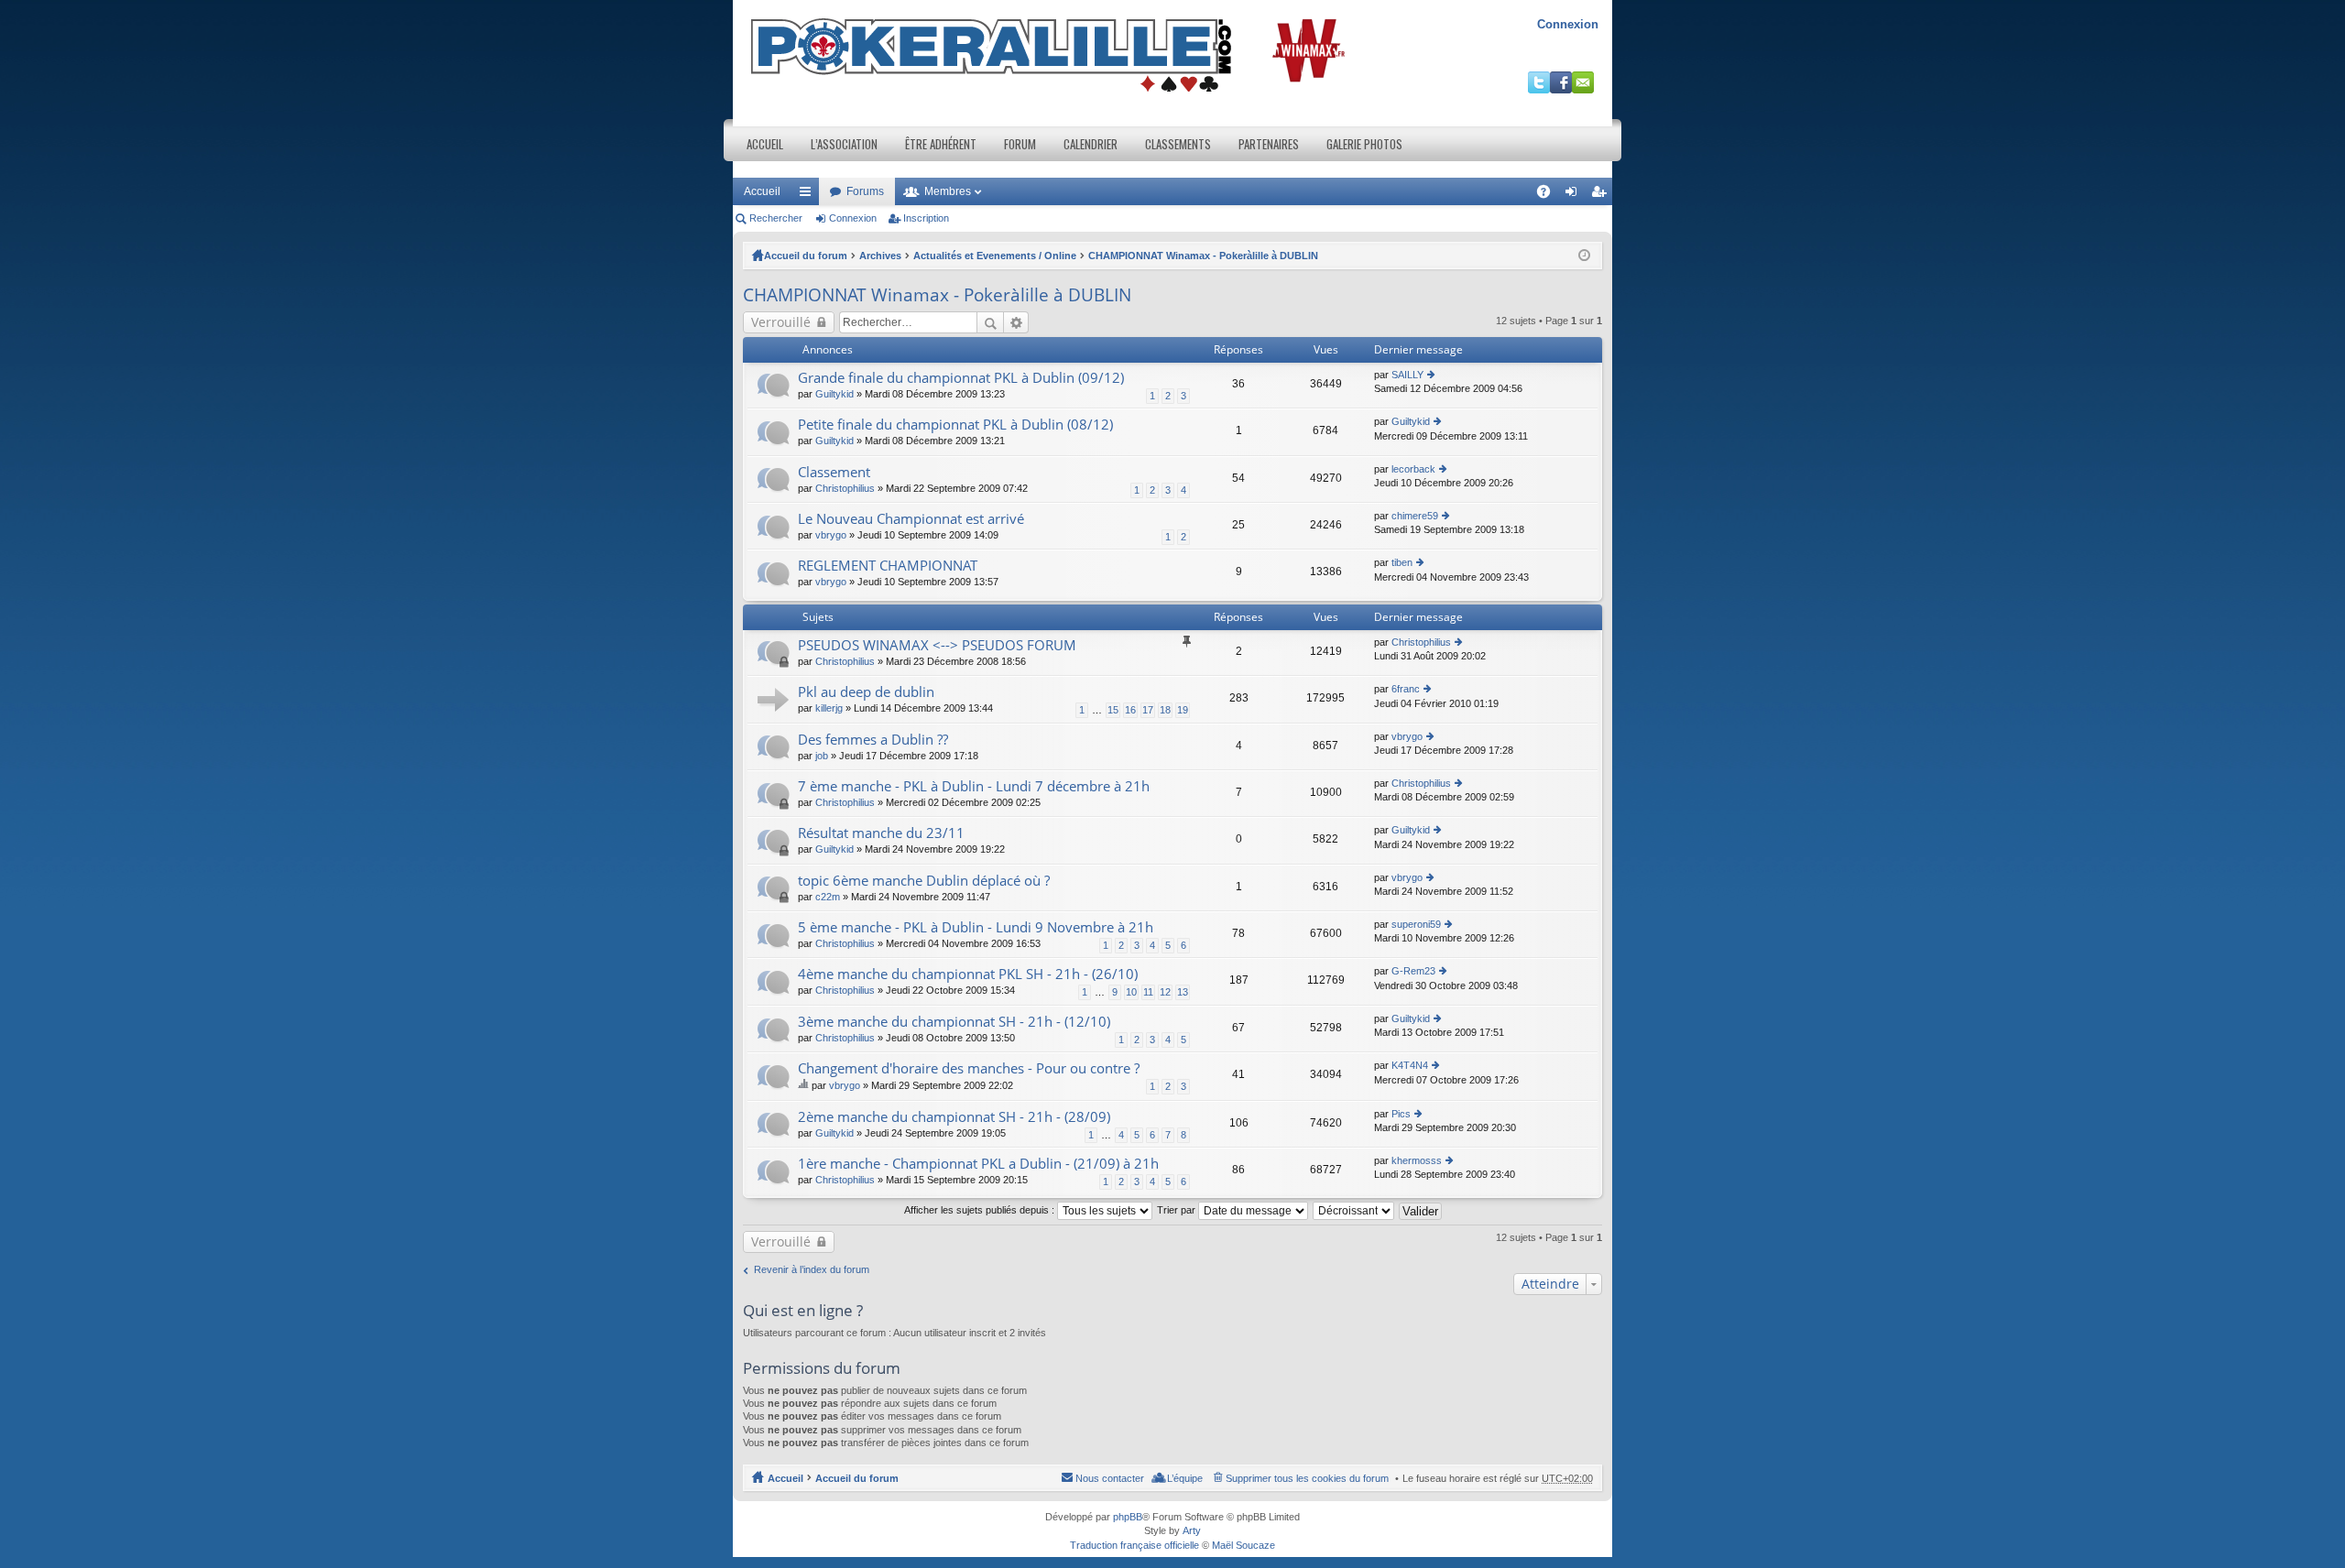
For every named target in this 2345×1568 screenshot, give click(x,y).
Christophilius (845, 488)
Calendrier (1091, 144)
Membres (948, 191)
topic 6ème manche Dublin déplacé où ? (924, 881)
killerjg (829, 708)
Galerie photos (1364, 144)
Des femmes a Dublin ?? (873, 740)
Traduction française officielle (1134, 1545)
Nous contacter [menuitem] (1110, 1478)
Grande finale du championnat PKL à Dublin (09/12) (961, 378)
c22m (828, 897)
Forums (865, 191)
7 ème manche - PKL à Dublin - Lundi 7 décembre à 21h (974, 786)
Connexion (1568, 24)
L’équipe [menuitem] (1185, 1478)
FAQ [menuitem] (1549, 195)
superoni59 (1416, 924)
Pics (1401, 1114)
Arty (1192, 1530)
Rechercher (776, 218)
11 (1148, 992)
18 (1165, 710)
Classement (834, 472)
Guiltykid (834, 394)
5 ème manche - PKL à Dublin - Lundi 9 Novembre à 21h (976, 927)
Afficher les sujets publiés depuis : (981, 1210)
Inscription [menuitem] (1602, 195)
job (822, 756)
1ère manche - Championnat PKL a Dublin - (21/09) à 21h (978, 1164)
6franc (1406, 689)
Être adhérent (941, 144)
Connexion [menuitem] (1575, 195)
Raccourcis (809, 195)
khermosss (1417, 1160)
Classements (1178, 144)
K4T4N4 (1410, 1065)
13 (1183, 992)
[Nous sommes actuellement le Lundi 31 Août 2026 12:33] (1584, 256)
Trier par (1178, 1210)
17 (1148, 710)
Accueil (765, 144)
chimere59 (1415, 516)
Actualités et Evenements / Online (995, 256)
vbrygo (831, 535)
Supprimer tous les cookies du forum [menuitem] (1307, 1478)
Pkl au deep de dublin (866, 692)
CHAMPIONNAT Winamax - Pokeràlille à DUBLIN (1203, 256)
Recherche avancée (1016, 322)
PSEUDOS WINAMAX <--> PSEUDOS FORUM (937, 645)
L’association (844, 144)
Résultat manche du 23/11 (881, 833)
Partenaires (1269, 144)
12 (1165, 992)
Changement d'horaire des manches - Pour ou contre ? (969, 1068)
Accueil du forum (806, 256)
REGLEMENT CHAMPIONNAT (888, 566)
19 (1183, 710)
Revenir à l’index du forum (812, 1269)
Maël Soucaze (1243, 1545)
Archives (880, 256)
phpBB (1128, 1517)
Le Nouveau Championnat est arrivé (911, 519)
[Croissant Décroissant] (1354, 1210)
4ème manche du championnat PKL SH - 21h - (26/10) (968, 974)
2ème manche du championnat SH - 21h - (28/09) (954, 1117)
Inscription (926, 218)
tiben (1402, 562)
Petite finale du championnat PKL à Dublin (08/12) (955, 425)
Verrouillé (781, 322)
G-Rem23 (1413, 971)
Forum (1020, 144)
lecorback (1413, 469)
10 (1131, 992)
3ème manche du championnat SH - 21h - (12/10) (954, 1022)
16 (1130, 710)
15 (1113, 710)
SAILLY (1407, 375)
